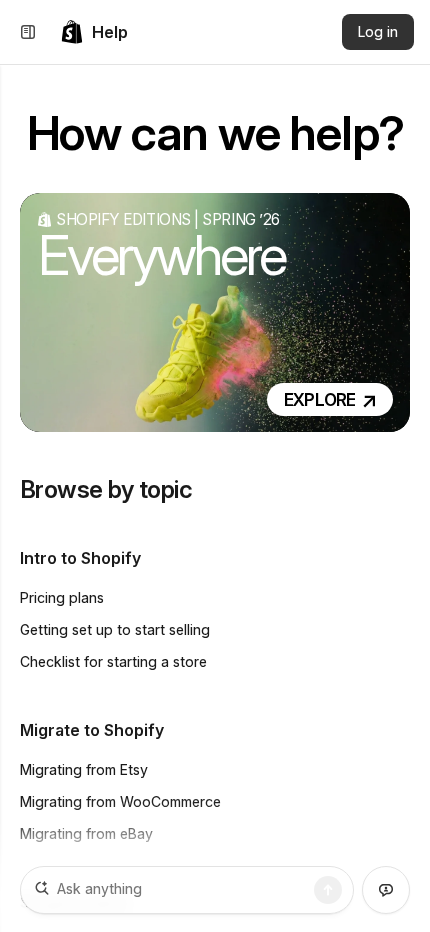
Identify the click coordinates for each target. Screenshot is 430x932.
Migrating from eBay (86, 833)
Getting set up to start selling (115, 629)
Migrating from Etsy (84, 769)
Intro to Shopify (80, 558)
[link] (94, 32)
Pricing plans (62, 597)
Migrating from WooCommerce (120, 801)
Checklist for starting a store (113, 661)
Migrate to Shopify (92, 730)
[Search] (328, 890)
